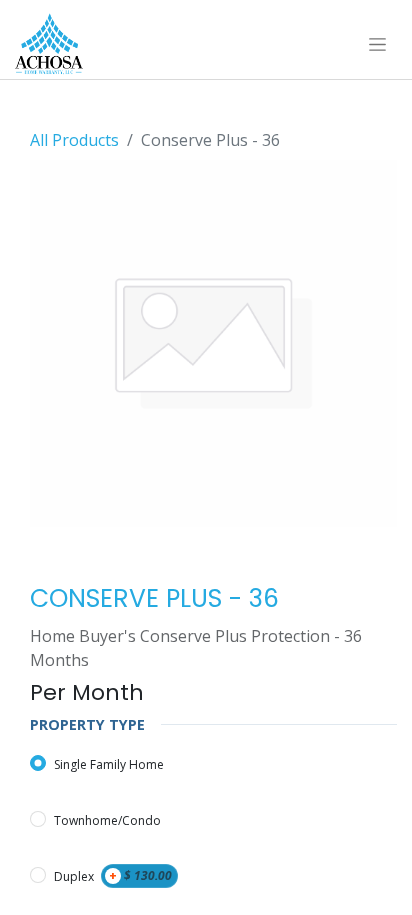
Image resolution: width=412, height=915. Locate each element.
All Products (74, 140)
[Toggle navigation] (377, 44)
